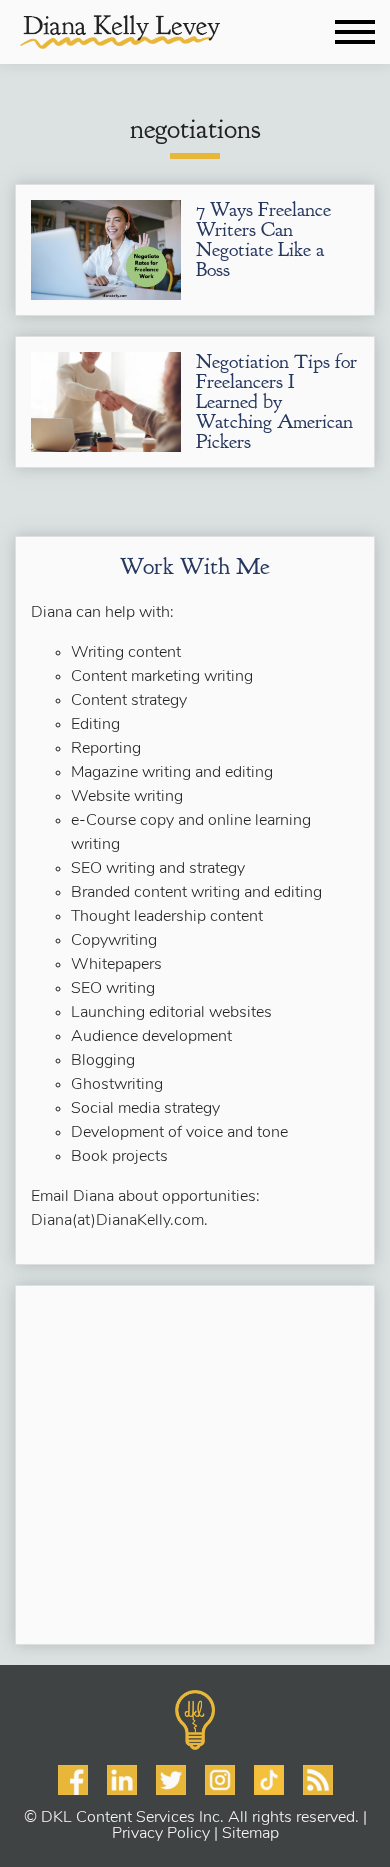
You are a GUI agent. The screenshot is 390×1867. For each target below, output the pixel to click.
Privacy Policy (161, 1834)
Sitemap (250, 1834)
